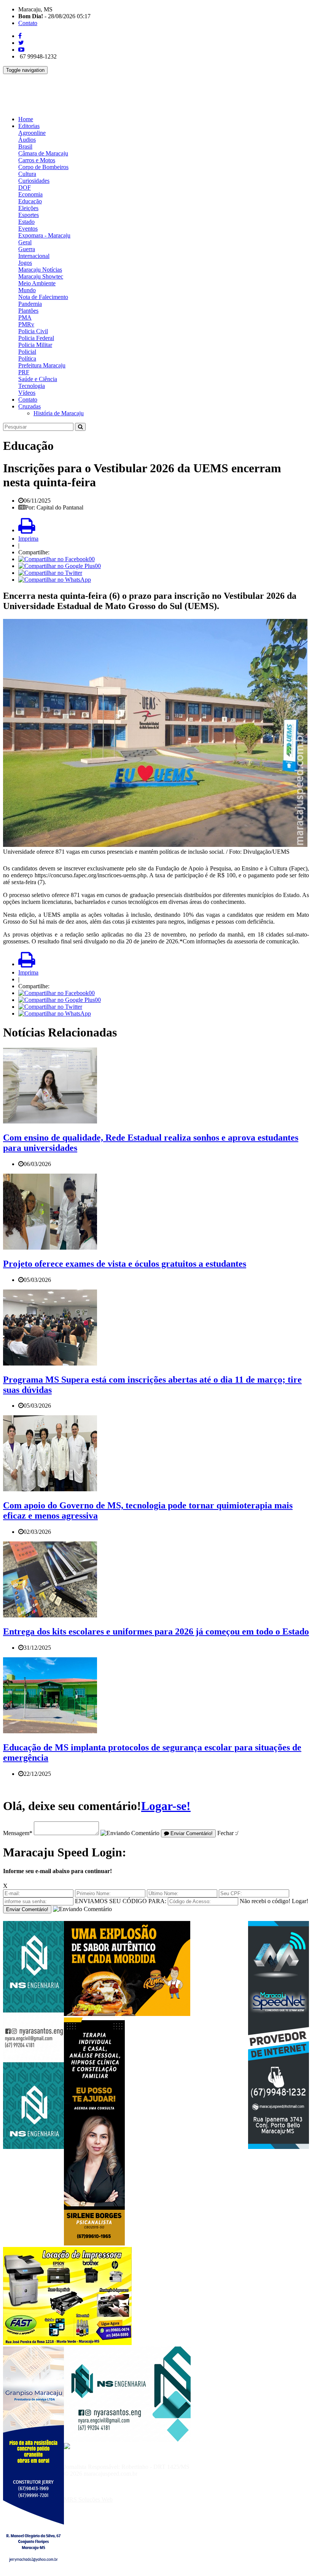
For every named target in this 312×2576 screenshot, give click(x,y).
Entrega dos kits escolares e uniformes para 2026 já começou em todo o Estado (156, 1631)
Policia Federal (36, 338)
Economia (30, 194)
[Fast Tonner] (67, 2343)
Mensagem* (18, 1833)
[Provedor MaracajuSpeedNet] (279, 2147)
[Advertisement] (142, 91)
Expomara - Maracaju (44, 235)
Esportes (29, 215)
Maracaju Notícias (40, 270)
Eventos (28, 229)
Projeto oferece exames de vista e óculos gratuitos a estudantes (125, 1264)
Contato (28, 23)
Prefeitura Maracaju (42, 365)
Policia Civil (33, 331)
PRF (24, 372)
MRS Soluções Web (88, 2499)
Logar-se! (166, 1806)
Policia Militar (35, 345)
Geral (25, 242)
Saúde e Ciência (38, 379)
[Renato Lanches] (127, 2014)
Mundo (27, 290)
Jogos (25, 263)
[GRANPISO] (33, 2572)
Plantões (28, 311)
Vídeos (27, 393)
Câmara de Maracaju (43, 153)
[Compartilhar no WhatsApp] (55, 580)
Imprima (28, 539)
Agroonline (32, 133)
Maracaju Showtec (41, 276)
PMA (25, 317)
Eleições (28, 208)
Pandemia (30, 304)
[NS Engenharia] (33, 2147)
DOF (25, 188)
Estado (26, 222)
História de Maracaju (59, 413)
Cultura (27, 174)
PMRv (26, 324)
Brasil (25, 146)
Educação (30, 201)
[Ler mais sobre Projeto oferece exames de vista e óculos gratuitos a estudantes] (50, 1248)
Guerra (27, 249)
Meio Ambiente (37, 283)
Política (27, 358)
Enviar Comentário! (191, 1833)
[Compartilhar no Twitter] (50, 573)
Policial (27, 352)
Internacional (34, 256)
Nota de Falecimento (43, 297)
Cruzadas (29, 406)
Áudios (27, 140)
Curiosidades (34, 181)
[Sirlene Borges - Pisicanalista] (94, 2243)
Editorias (29, 126)
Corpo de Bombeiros (43, 167)
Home (26, 119)
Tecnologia (32, 386)
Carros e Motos (37, 160)
